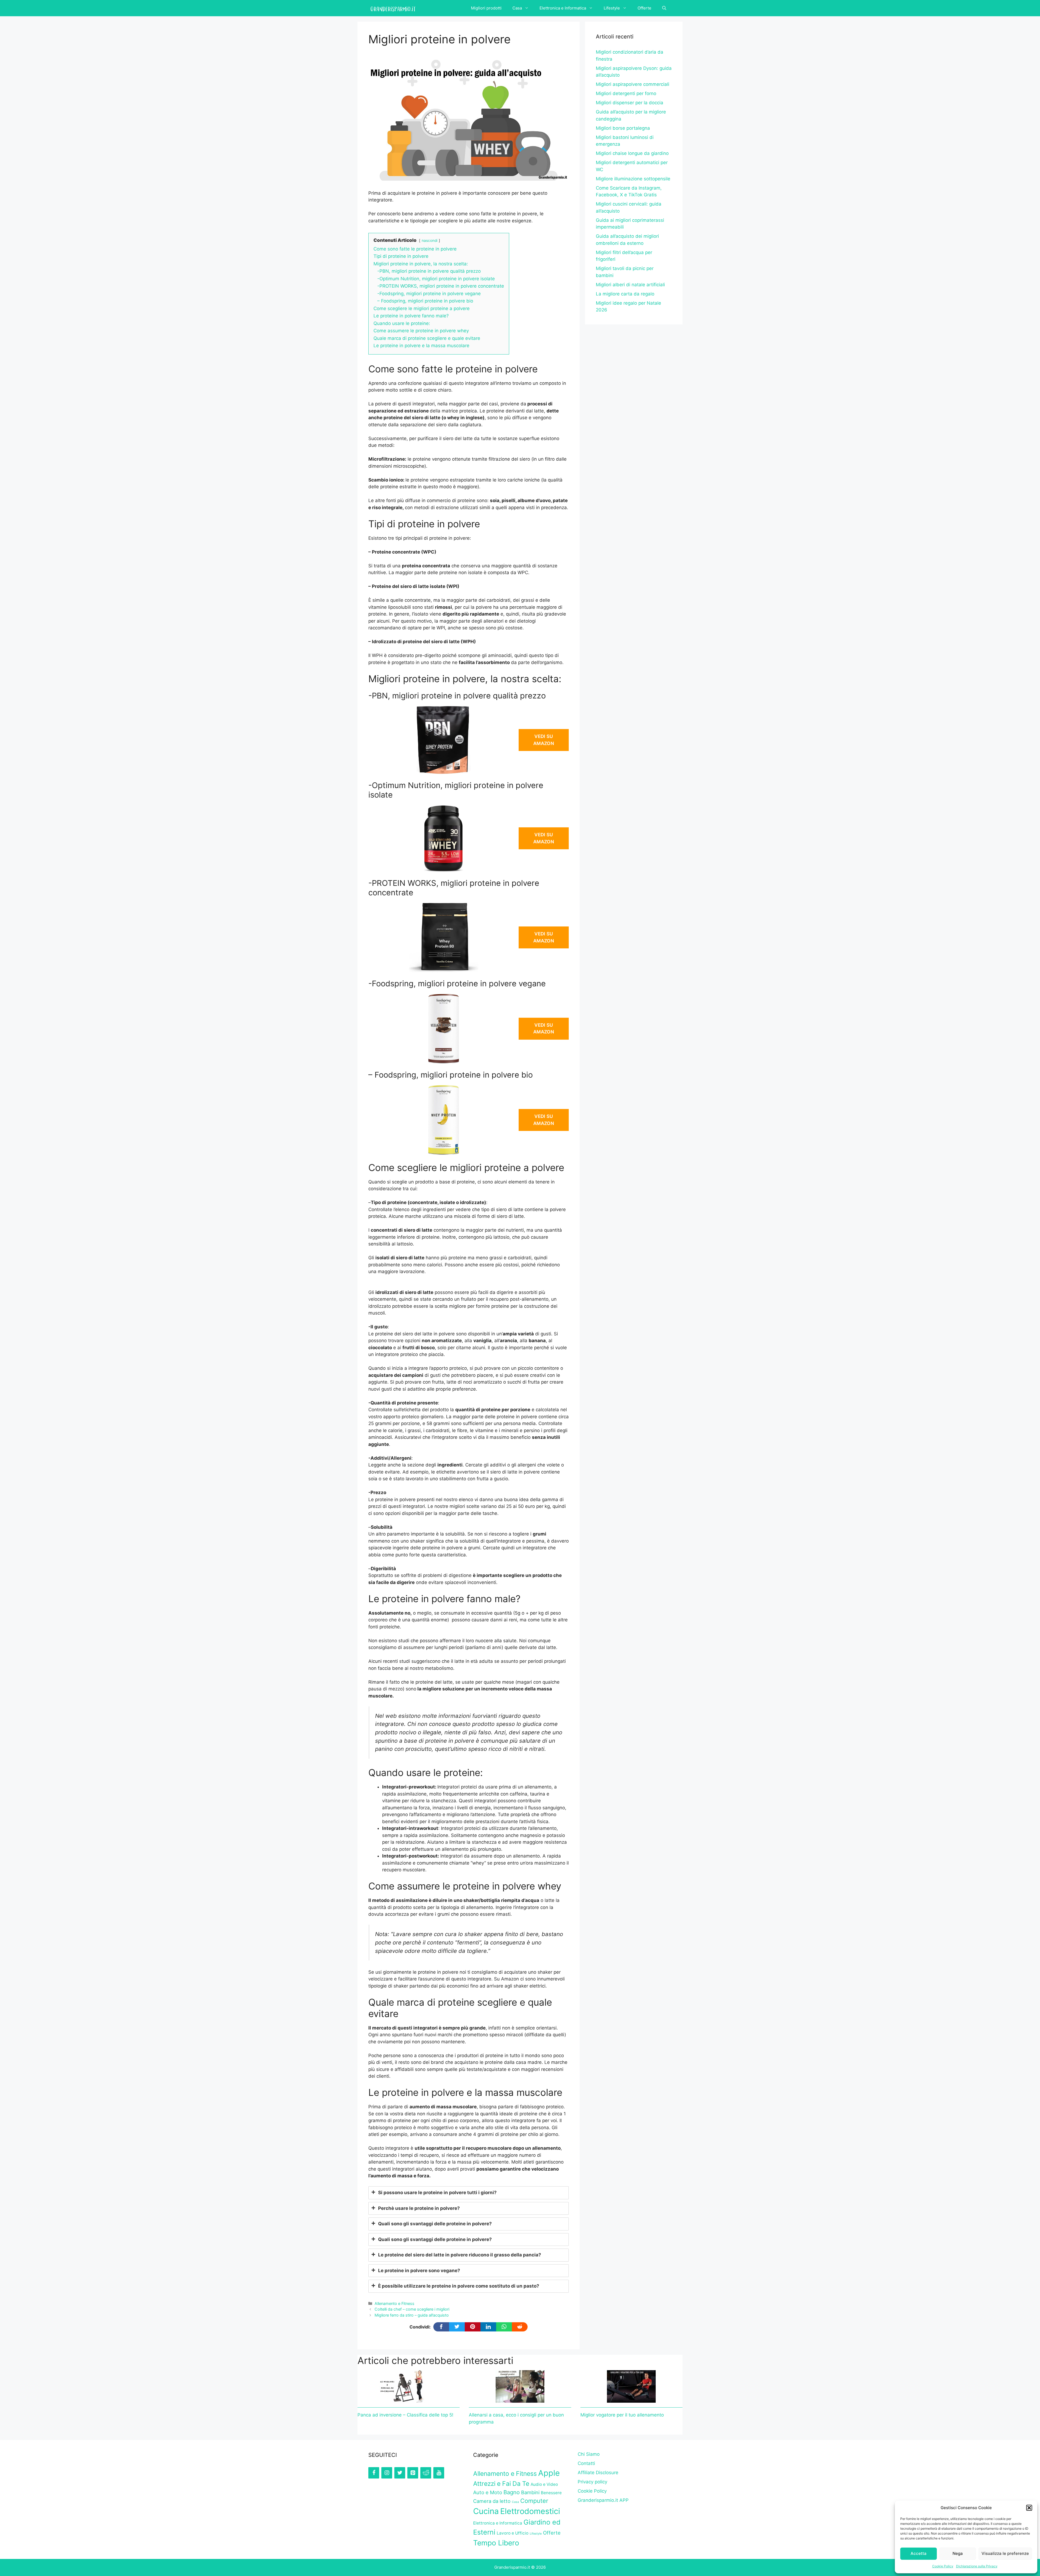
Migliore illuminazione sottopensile (633, 179)
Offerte (644, 8)
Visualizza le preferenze (1005, 2553)
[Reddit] (426, 2473)
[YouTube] (439, 2473)
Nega (958, 2553)
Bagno (512, 2492)
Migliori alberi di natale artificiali (630, 285)
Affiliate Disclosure (598, 2473)
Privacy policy (592, 2482)
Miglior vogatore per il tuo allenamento (622, 2415)
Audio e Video (544, 2484)
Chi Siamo (589, 2454)
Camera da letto (492, 2501)
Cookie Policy (943, 2566)
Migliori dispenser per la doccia (630, 103)
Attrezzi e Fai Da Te (501, 2484)
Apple (549, 2473)
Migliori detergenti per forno (626, 93)
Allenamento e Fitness (394, 2303)
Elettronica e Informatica (563, 8)
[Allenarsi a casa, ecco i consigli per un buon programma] (520, 2399)
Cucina (486, 2511)
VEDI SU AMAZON (544, 740)
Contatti (586, 2463)
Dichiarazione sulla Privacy (977, 2566)
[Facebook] (374, 2473)
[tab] (469, 2193)
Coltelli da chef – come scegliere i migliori (412, 2309)
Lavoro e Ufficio (513, 2533)
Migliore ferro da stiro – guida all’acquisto (412, 2315)
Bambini (530, 2492)
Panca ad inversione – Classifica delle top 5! (405, 2415)
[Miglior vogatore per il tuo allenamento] (631, 2399)
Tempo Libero (496, 2543)
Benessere (551, 2493)
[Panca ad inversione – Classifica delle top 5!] (409, 2399)
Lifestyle (612, 8)
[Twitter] (400, 2473)
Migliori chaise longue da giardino (632, 153)
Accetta (919, 2553)
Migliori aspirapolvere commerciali (633, 84)
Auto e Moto (488, 2492)
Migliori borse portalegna (623, 128)
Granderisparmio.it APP (603, 2500)
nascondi (430, 240)
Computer (534, 2501)
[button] (1029, 2508)
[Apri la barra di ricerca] (664, 8)
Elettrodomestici (530, 2511)
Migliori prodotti (486, 8)
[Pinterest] (413, 2473)
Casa (517, 8)
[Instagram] (387, 2473)
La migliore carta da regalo (625, 294)
